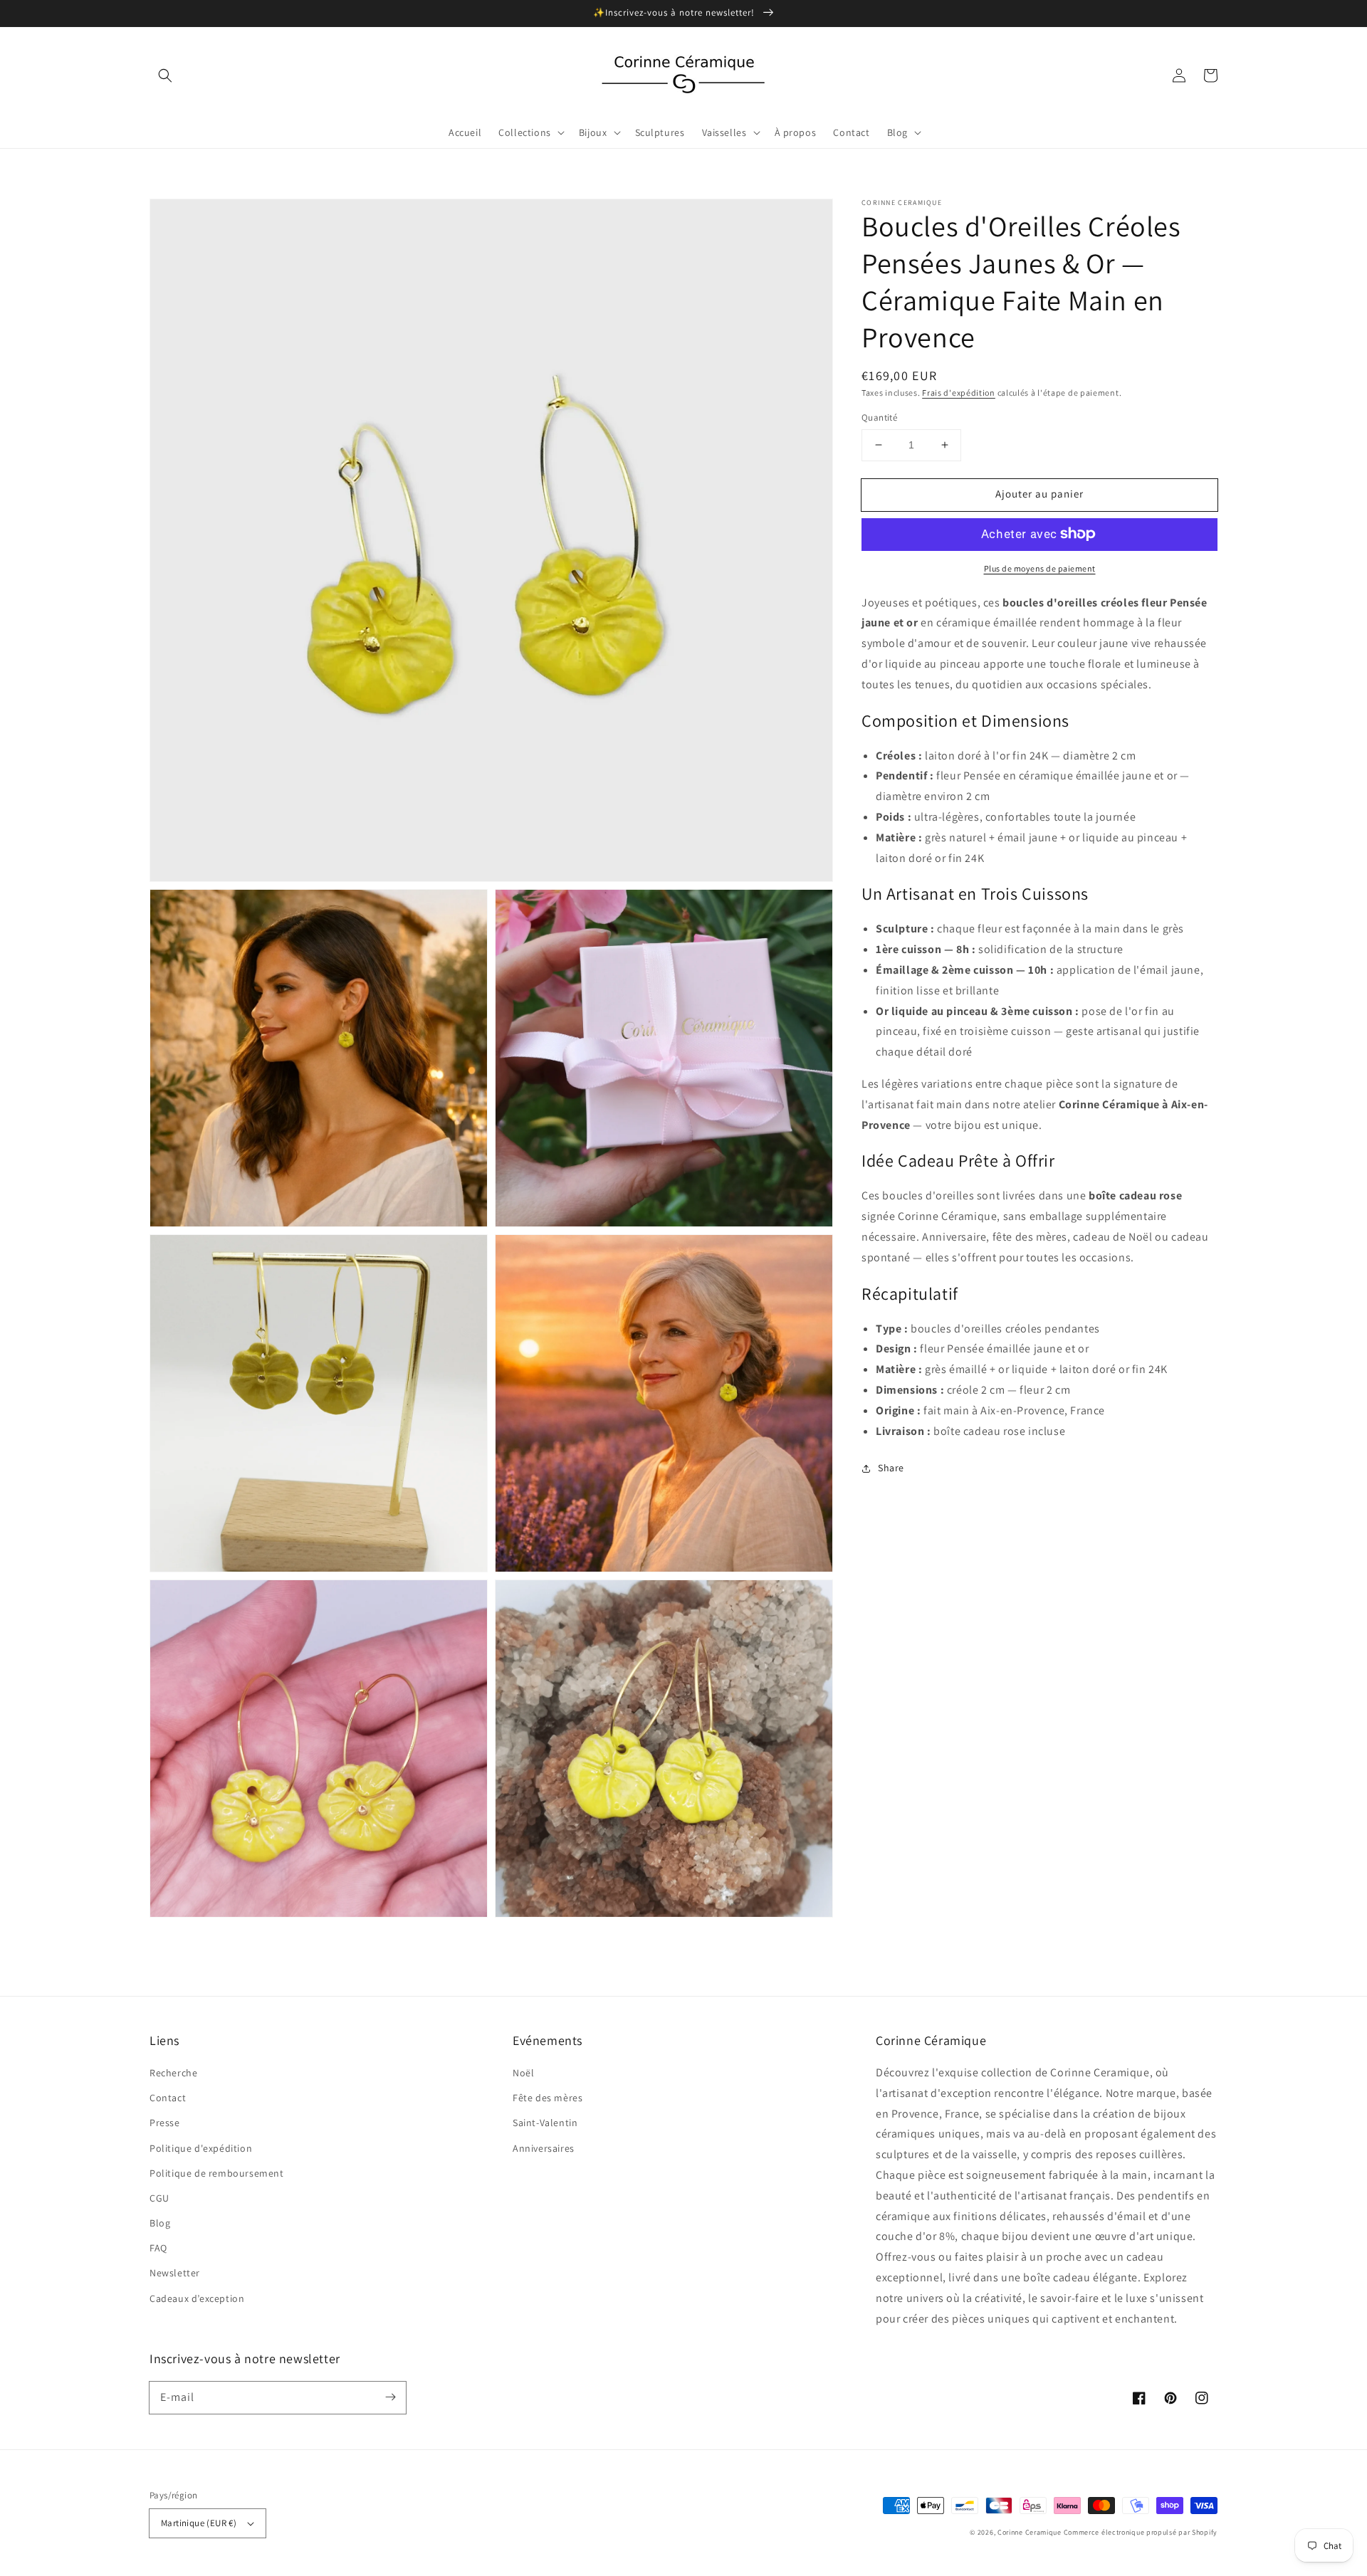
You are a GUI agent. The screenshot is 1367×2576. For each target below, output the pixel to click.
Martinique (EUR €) (199, 2523)
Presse (165, 2123)
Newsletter (175, 2273)
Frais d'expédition (959, 393)
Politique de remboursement (217, 2173)
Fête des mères (548, 2098)
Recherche (173, 2073)
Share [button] (891, 1468)
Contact (168, 2098)
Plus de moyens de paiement (1040, 568)
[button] (165, 75)
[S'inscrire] (390, 2397)
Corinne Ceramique (1030, 2532)
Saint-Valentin (545, 2123)
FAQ (158, 2248)
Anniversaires (544, 2148)
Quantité (879, 417)
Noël (523, 2073)
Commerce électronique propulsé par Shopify (1141, 2532)
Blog (160, 2223)
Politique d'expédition (201, 2148)
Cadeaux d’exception (197, 2298)
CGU (159, 2198)
